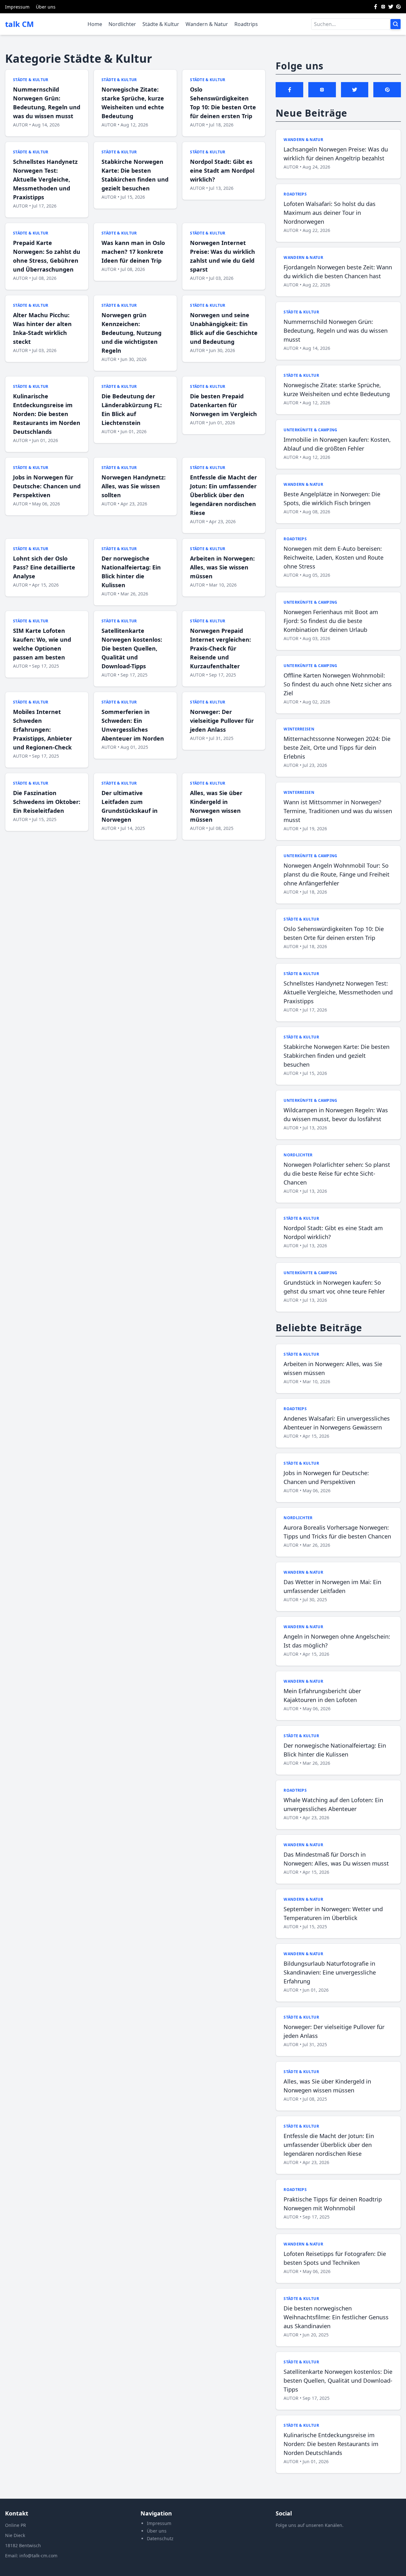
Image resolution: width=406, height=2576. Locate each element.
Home (95, 24)
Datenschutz (160, 2538)
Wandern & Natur (207, 24)
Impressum (17, 7)
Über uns (46, 7)
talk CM (20, 24)
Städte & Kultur (161, 24)
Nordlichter (122, 24)
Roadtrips (246, 24)
